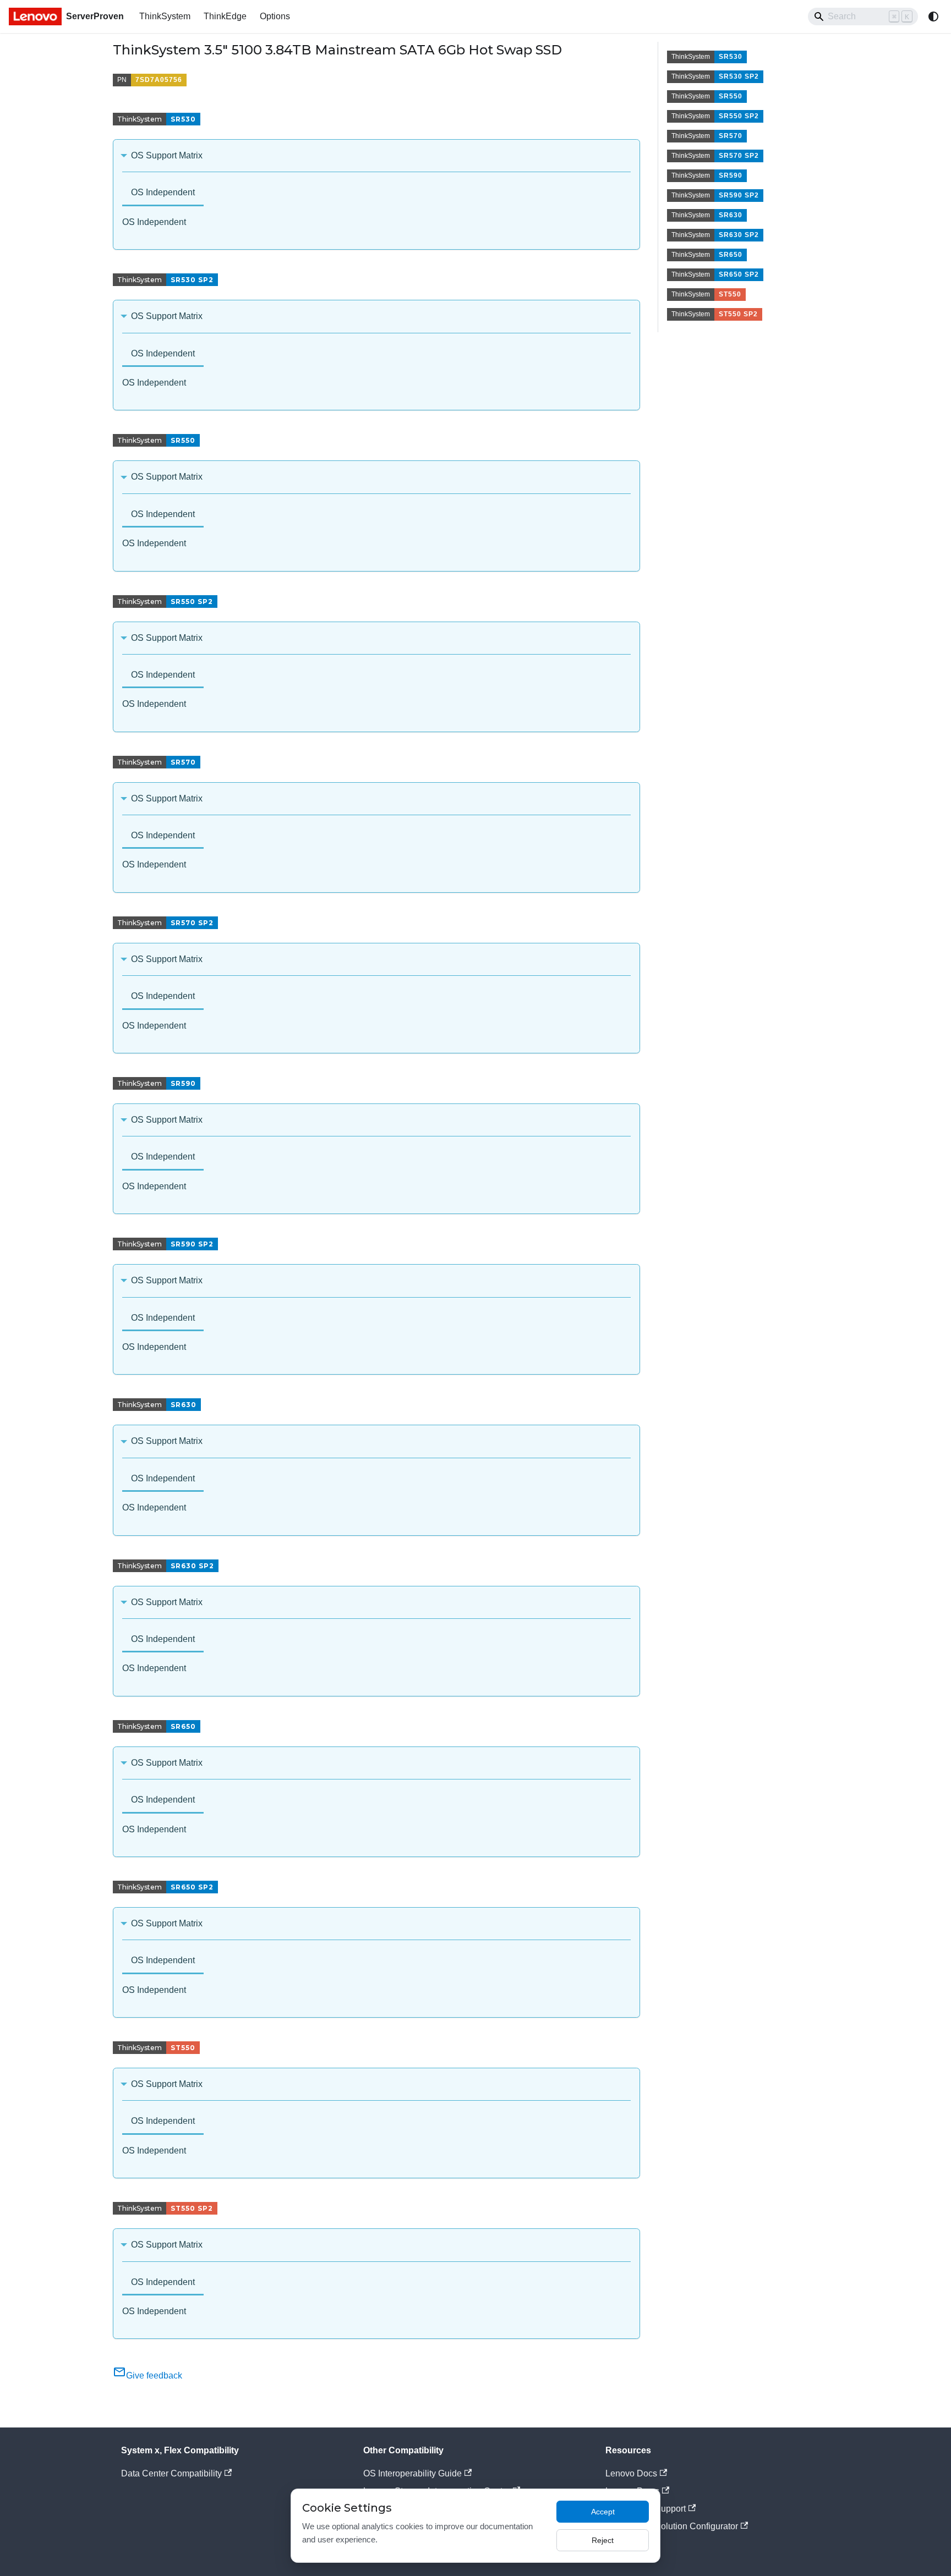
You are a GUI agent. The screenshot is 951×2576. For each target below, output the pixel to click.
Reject (603, 2540)
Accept (603, 2512)
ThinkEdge (225, 16)
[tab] (163, 193)
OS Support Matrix (167, 155)
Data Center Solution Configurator (672, 2526)
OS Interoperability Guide (412, 2473)
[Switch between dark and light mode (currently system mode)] (933, 17)
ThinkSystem (165, 16)
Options (275, 16)
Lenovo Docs (631, 2473)
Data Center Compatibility (171, 2473)
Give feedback (154, 2375)
